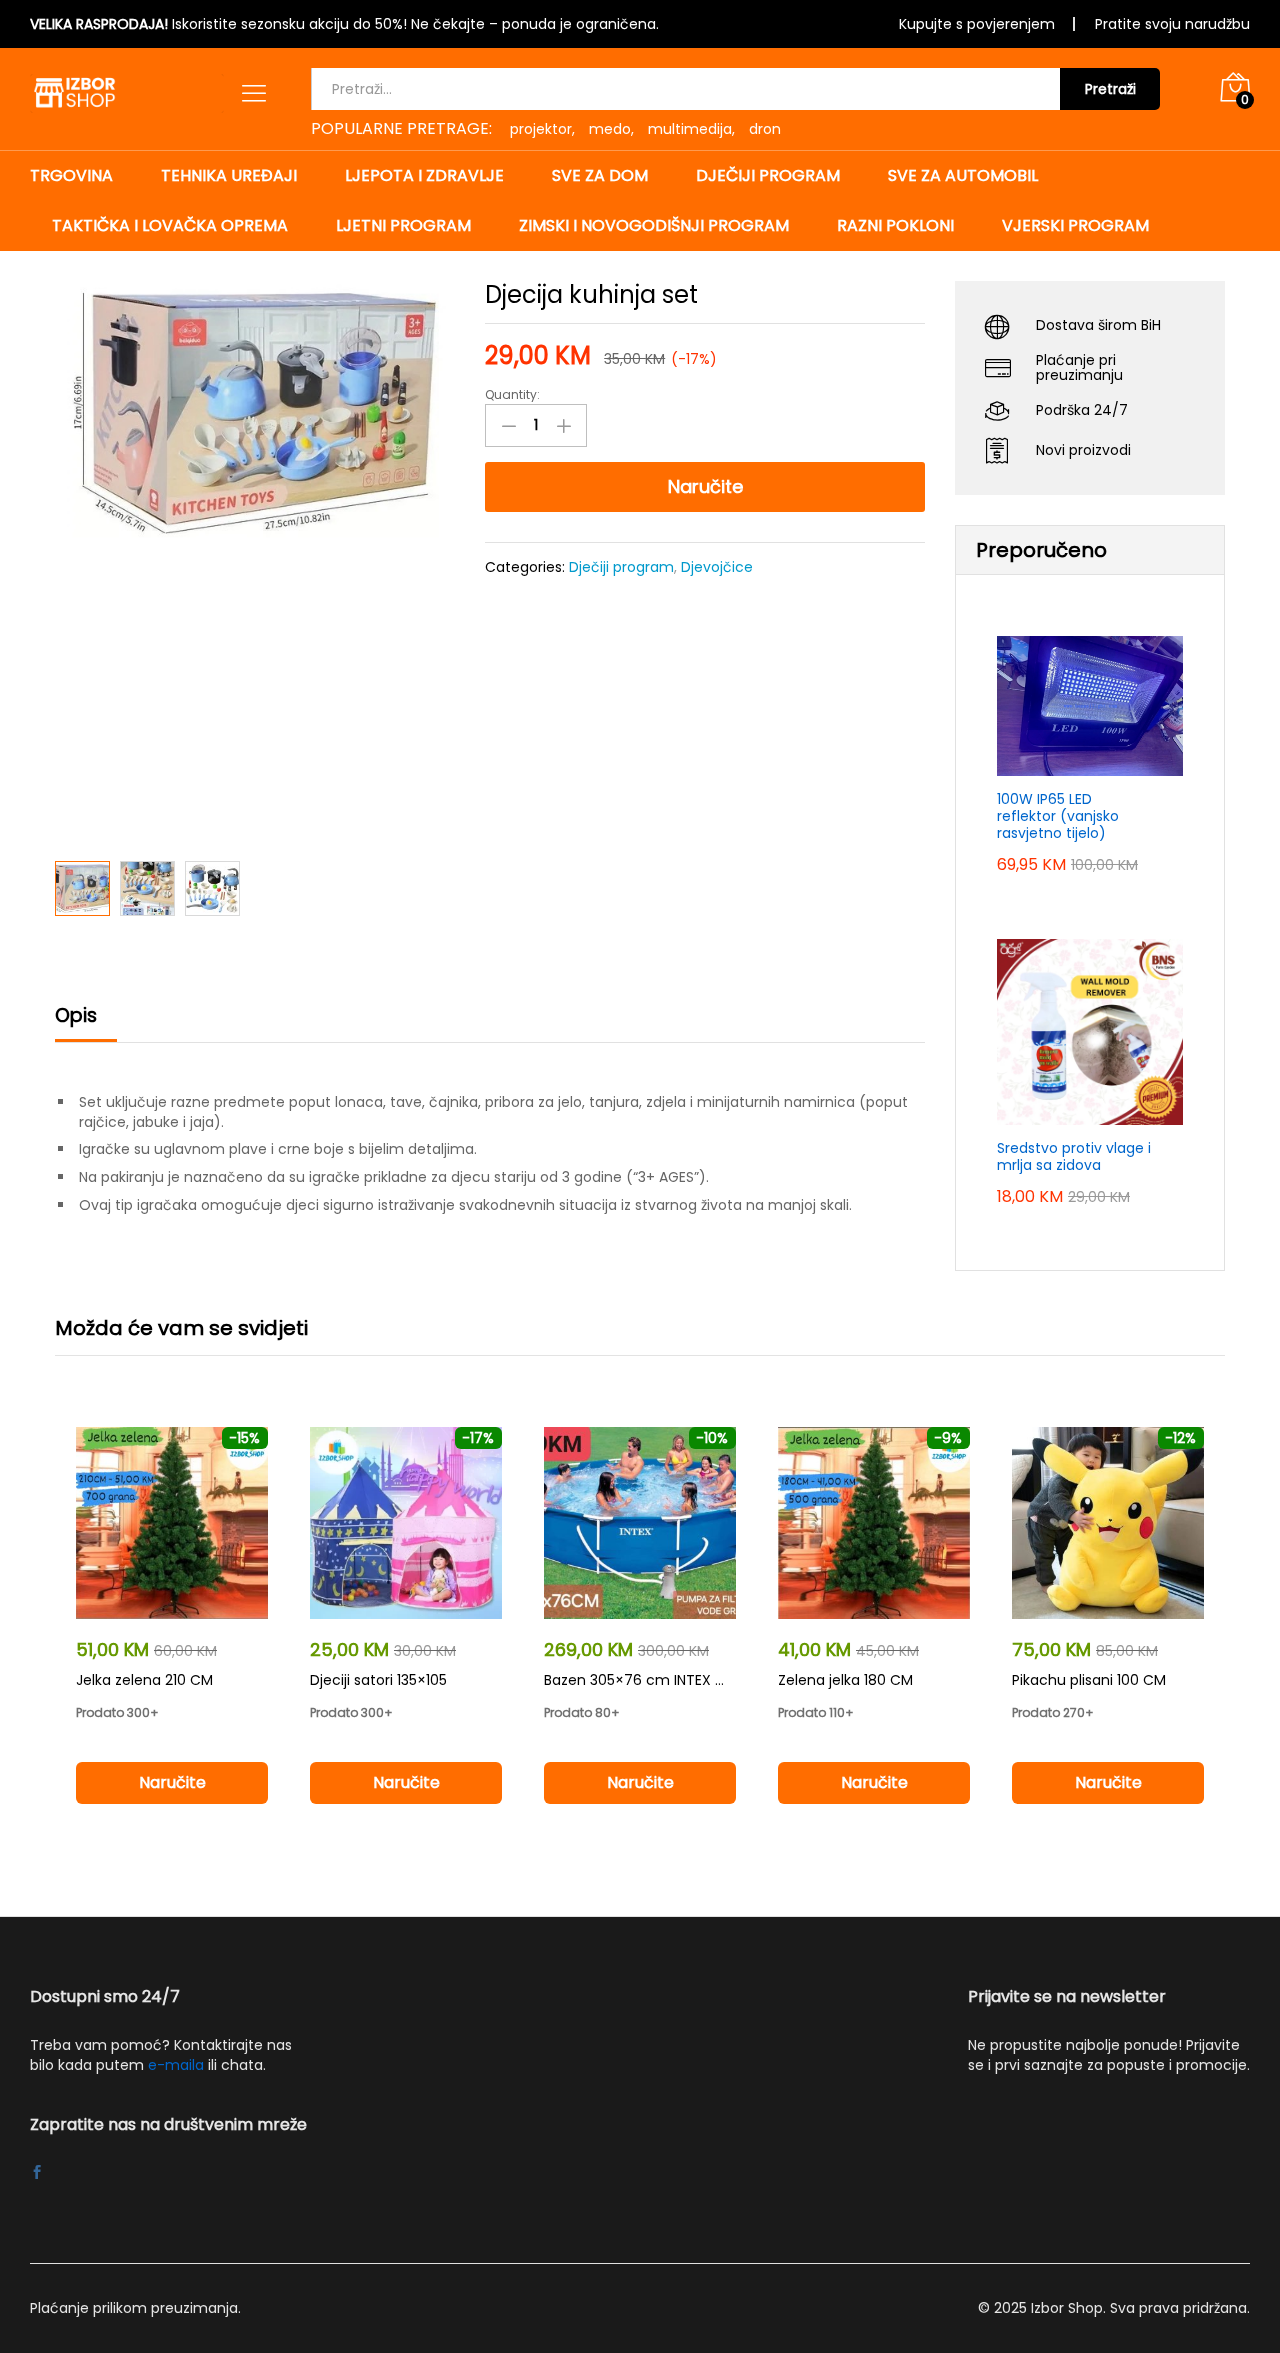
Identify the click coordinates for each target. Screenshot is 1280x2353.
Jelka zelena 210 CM (144, 1680)
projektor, (542, 129)
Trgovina (71, 176)
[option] (172, 1633)
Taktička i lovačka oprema (170, 226)
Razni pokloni (895, 226)
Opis (76, 1015)
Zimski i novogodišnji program (654, 226)
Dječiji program (621, 567)
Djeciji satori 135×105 (378, 1680)
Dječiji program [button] (768, 176)
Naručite (705, 486)
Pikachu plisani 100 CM (1089, 1680)
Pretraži (1110, 89)
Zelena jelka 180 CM (845, 1680)
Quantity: (512, 395)
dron (765, 129)
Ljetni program (403, 226)
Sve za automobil (963, 176)
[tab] (86, 1024)
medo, (611, 129)
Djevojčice (717, 567)
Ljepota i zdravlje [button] (424, 176)
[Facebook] (37, 2174)
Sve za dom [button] (600, 176)
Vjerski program (1075, 226)
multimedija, (691, 129)
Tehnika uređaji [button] (229, 176)
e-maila (176, 2065)
